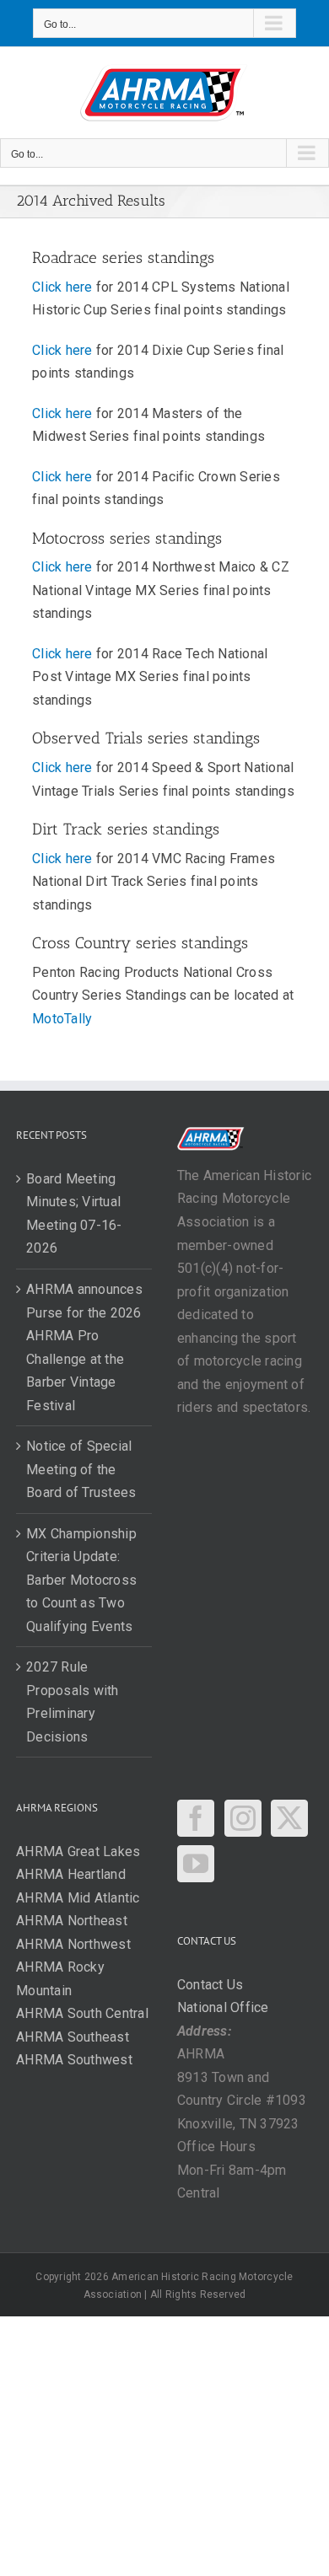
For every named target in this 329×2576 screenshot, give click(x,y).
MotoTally (62, 1019)
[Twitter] (289, 1818)
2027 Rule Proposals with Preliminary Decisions (72, 1702)
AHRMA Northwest (73, 1944)
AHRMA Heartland (71, 1874)
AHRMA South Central (82, 2013)
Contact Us (210, 1985)
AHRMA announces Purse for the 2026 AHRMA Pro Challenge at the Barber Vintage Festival (84, 1347)
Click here (62, 287)
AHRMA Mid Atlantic (78, 1898)
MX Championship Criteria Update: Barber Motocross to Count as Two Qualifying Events (81, 1580)
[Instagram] (243, 1818)
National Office (223, 2007)
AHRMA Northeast (72, 1921)
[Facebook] (196, 1818)
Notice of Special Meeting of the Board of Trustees (81, 1469)
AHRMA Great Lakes (78, 1851)
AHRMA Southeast (73, 2037)
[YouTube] (196, 1864)
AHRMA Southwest (74, 2060)
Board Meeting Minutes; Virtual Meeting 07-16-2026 (74, 1214)
